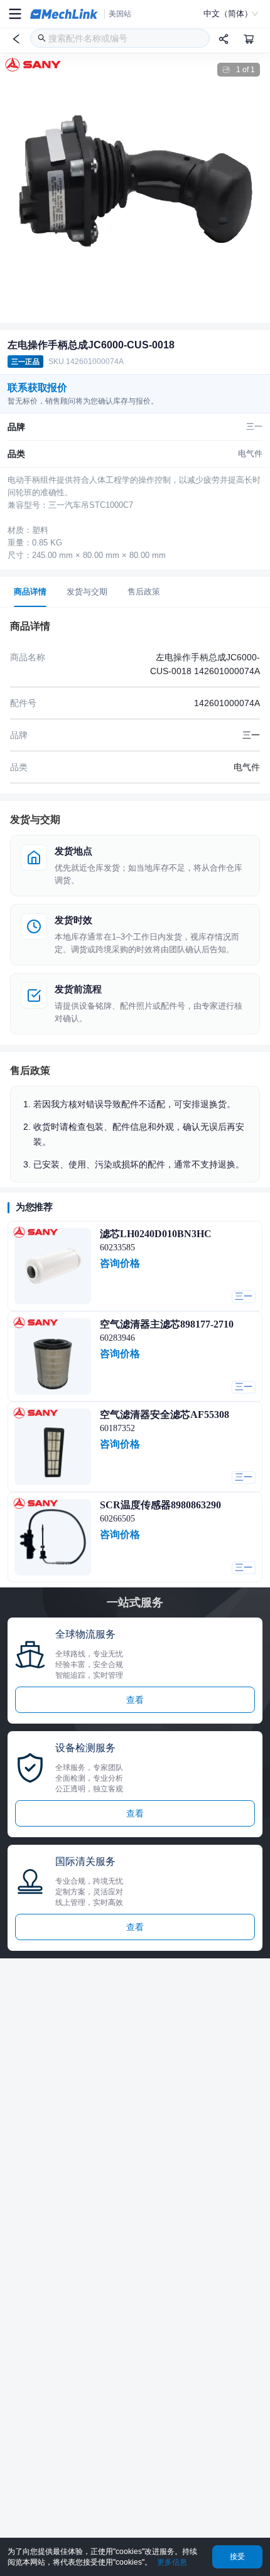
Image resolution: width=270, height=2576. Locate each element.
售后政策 (144, 592)
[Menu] (15, 14)
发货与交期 (87, 592)
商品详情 (30, 592)
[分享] (224, 39)
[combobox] (120, 38)
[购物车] (249, 39)
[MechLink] (64, 14)
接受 (237, 2557)
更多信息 (172, 2562)
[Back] (16, 39)
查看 (135, 1700)
